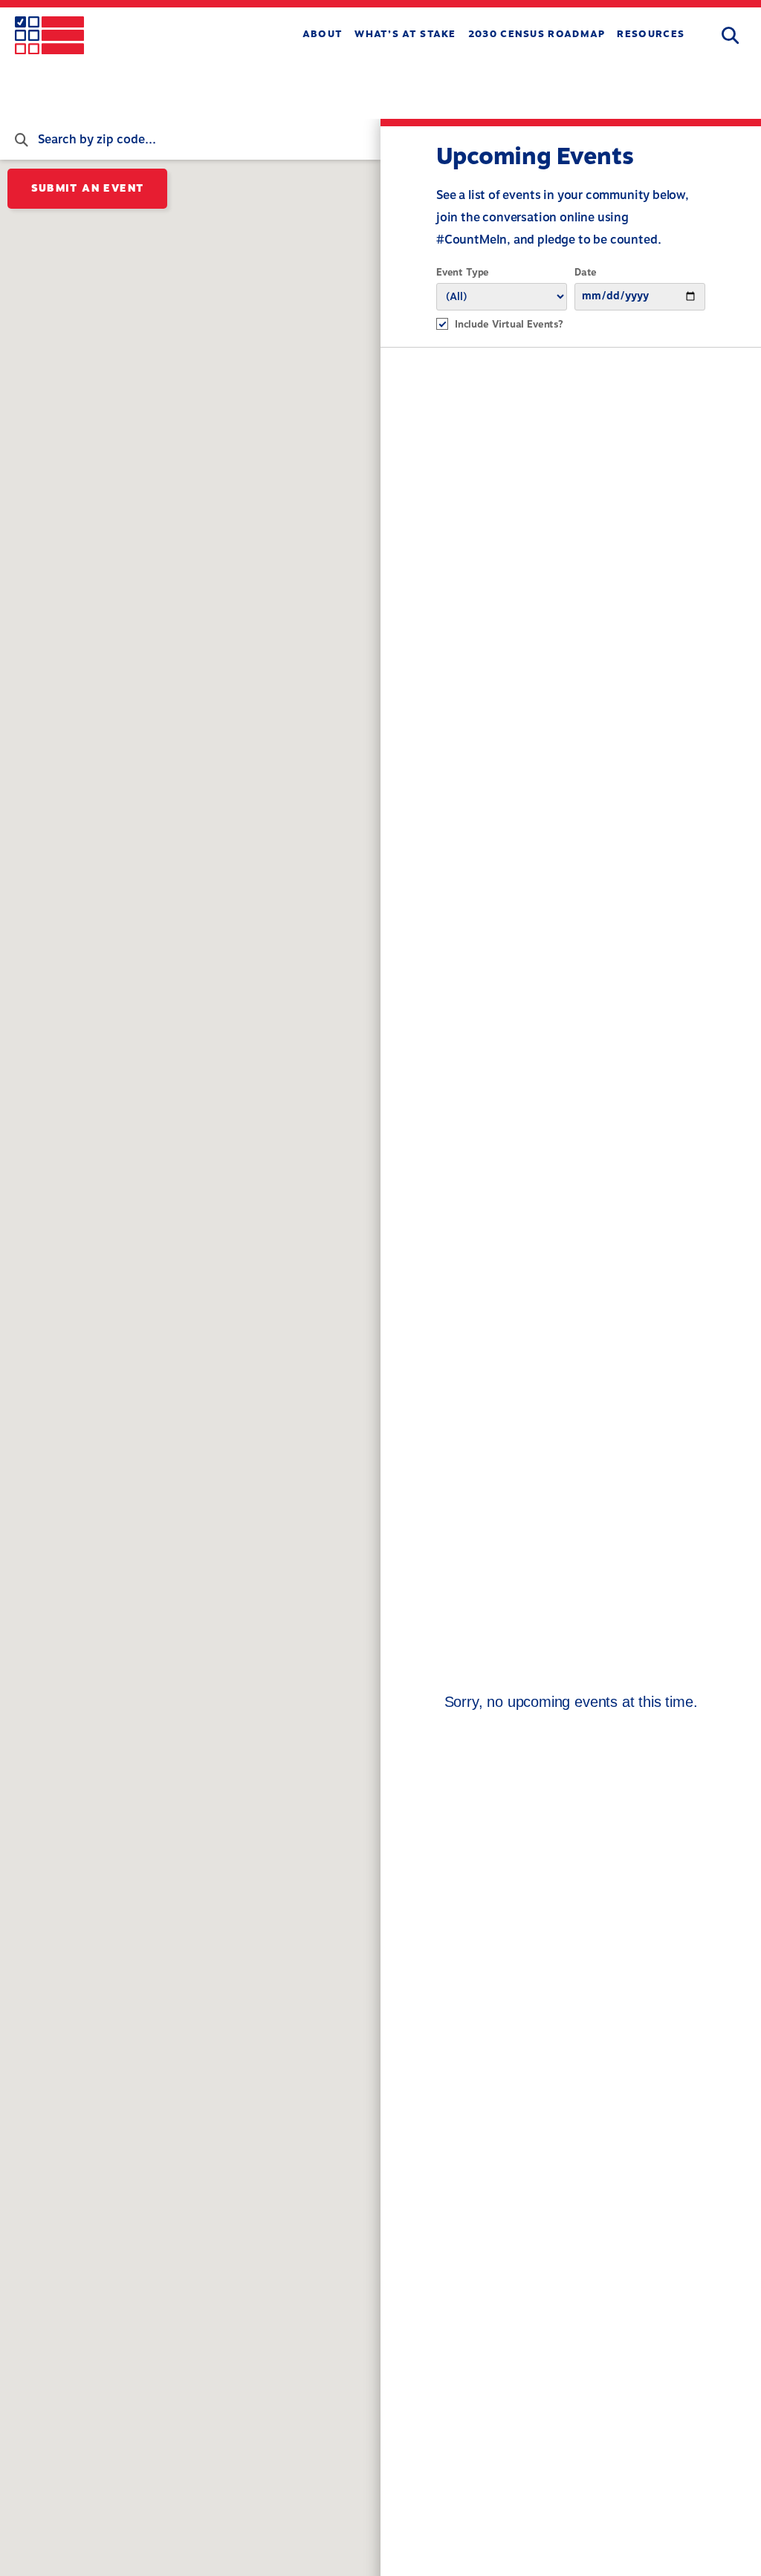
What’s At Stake (405, 34)
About (323, 34)
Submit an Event (88, 188)
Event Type (463, 273)
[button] (730, 36)
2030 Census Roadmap (537, 34)
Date (586, 273)
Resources (651, 34)
